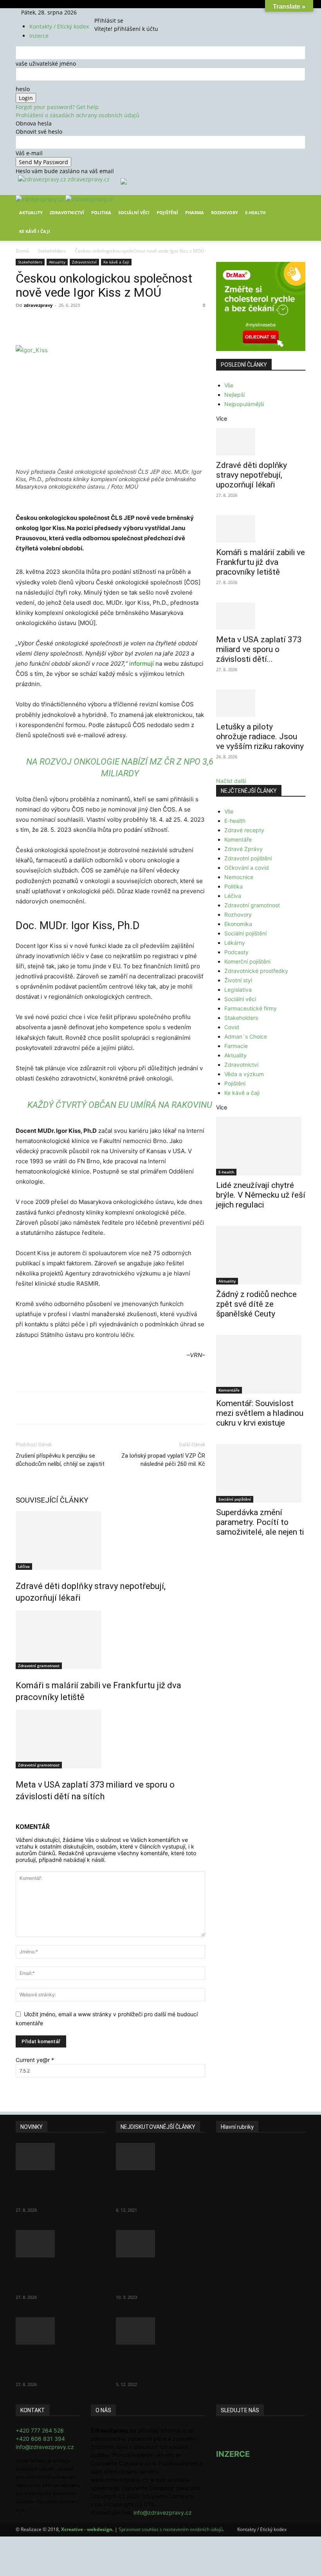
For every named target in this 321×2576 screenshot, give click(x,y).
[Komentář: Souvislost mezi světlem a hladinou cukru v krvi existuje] (261, 1364)
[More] (161, 323)
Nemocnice (239, 877)
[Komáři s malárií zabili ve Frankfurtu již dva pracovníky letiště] (110, 1640)
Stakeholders (52, 251)
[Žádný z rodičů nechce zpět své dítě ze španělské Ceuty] (261, 1255)
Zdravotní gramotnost (39, 1666)
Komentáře (238, 839)
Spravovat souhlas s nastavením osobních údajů (171, 2529)
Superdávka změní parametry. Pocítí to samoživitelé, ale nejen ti (260, 1522)
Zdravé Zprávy (243, 849)
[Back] (124, 12)
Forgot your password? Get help (57, 107)
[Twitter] (114, 12)
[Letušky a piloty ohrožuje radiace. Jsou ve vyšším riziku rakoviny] (261, 703)
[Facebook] (103, 12)
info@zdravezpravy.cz (45, 2447)
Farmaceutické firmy (251, 1008)
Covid (232, 1027)
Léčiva (24, 1566)
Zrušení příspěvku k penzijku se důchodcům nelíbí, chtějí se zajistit (60, 1460)
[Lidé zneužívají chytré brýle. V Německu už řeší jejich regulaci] (261, 1146)
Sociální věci (134, 212)
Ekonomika (238, 924)
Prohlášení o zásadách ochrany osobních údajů (78, 115)
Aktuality (31, 212)
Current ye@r (35, 2060)
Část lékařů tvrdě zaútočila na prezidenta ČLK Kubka (158, 2190)
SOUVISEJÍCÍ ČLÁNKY (52, 1500)
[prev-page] (18, 1813)
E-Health (255, 212)
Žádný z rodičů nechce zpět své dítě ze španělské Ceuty (256, 1304)
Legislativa (238, 990)
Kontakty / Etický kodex (59, 26)
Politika (101, 212)
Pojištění (167, 212)
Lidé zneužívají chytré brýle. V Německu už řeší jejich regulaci (261, 1195)
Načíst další (231, 781)
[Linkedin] (142, 323)
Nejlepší (234, 395)
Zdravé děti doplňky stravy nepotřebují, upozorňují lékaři (252, 475)
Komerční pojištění (247, 961)
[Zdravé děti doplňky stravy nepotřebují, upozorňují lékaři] (110, 1541)
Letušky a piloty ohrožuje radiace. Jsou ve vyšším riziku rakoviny (260, 736)
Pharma (195, 212)
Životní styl (238, 980)
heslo (23, 89)
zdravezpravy (38, 305)
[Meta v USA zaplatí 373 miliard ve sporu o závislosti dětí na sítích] (110, 1739)
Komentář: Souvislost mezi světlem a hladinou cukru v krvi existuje (260, 1413)
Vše (229, 385)
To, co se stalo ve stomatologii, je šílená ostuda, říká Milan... (155, 2364)
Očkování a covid (247, 868)
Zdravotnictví (67, 212)
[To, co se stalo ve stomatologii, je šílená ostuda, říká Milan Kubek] (160, 2331)
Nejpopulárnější (244, 404)
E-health (235, 821)
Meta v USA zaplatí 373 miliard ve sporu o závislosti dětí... (259, 649)
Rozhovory (225, 212)
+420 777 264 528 (40, 2430)
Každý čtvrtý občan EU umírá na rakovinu (120, 1105)
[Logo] (41, 199)
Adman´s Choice (246, 1036)
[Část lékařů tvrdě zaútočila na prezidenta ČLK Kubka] (160, 2157)
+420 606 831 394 (40, 2439)
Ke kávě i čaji (35, 231)
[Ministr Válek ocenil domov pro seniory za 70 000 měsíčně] (160, 2244)
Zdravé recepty (244, 830)
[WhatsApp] (124, 323)
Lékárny (235, 943)
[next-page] (22, 1813)
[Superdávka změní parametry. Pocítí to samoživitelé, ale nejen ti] (261, 1473)
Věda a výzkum (244, 1074)
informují (142, 664)
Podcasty (236, 952)
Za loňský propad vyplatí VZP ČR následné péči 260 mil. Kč (163, 1460)
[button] (296, 207)
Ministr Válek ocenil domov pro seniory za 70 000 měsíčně (160, 2277)
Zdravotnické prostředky (256, 971)
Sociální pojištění (245, 933)
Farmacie (236, 1046)
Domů (22, 251)
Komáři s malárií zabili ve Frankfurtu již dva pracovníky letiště (261, 562)
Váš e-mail (29, 153)
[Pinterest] (106, 323)
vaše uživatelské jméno (46, 64)
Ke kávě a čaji (116, 262)
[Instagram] (109, 12)
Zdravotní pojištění (248, 858)
